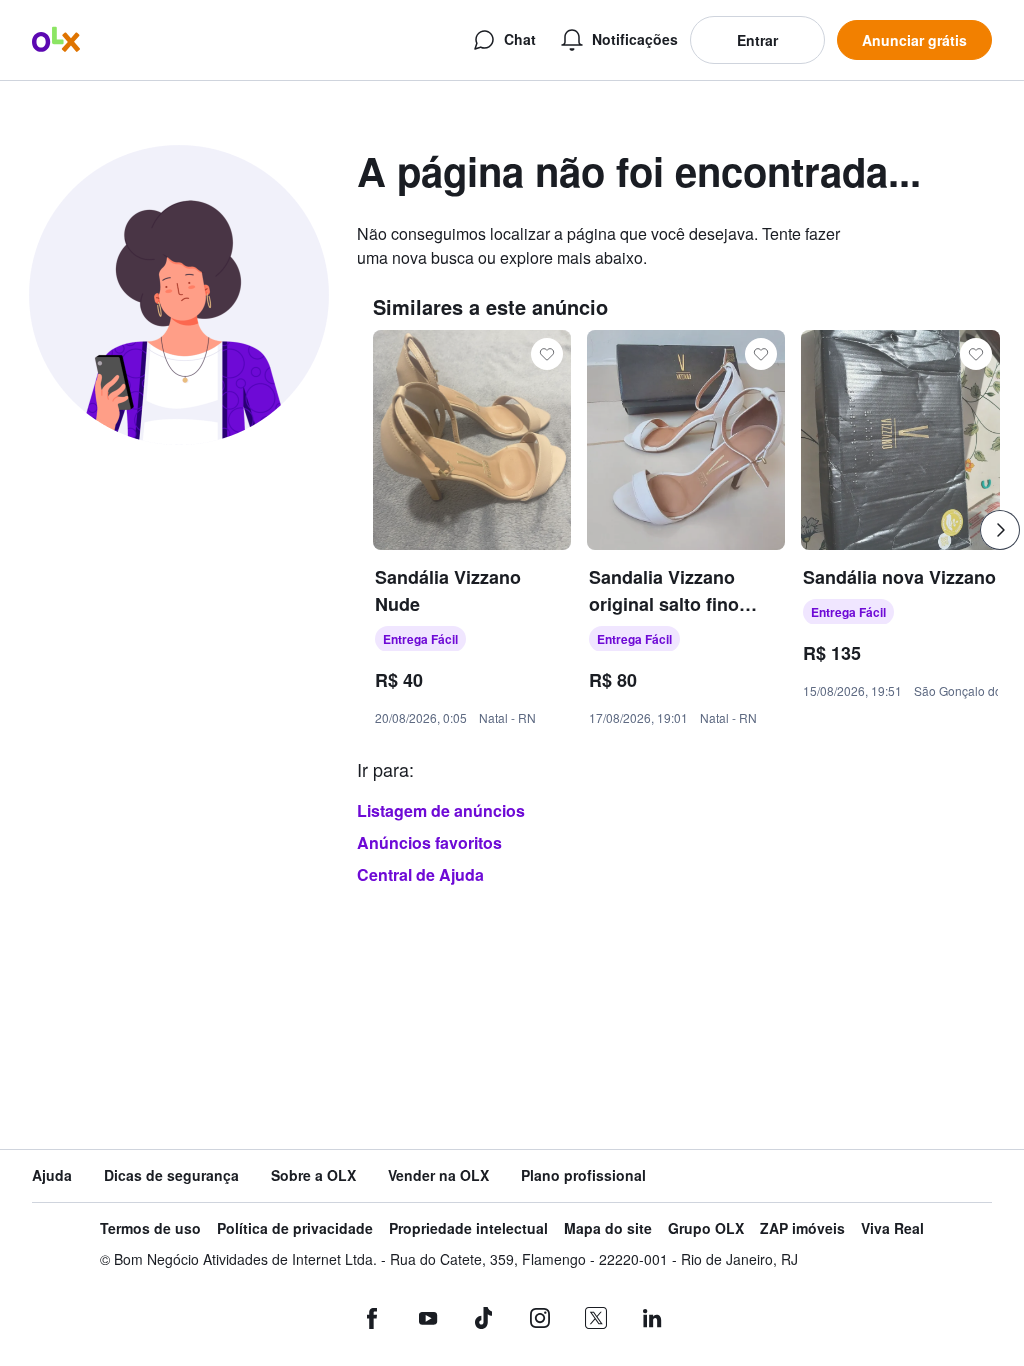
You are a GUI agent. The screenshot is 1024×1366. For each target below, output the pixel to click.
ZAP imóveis (802, 1228)
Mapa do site (608, 1228)
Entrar (757, 40)
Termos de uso (150, 1228)
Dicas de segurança (171, 1175)
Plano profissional (583, 1175)
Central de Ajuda (420, 874)
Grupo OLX (706, 1228)
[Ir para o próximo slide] (1000, 530)
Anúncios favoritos (429, 842)
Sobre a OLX (313, 1175)
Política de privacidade (295, 1228)
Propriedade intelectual (468, 1228)
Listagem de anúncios (441, 810)
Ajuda (52, 1175)
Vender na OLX (438, 1175)
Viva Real (892, 1228)
